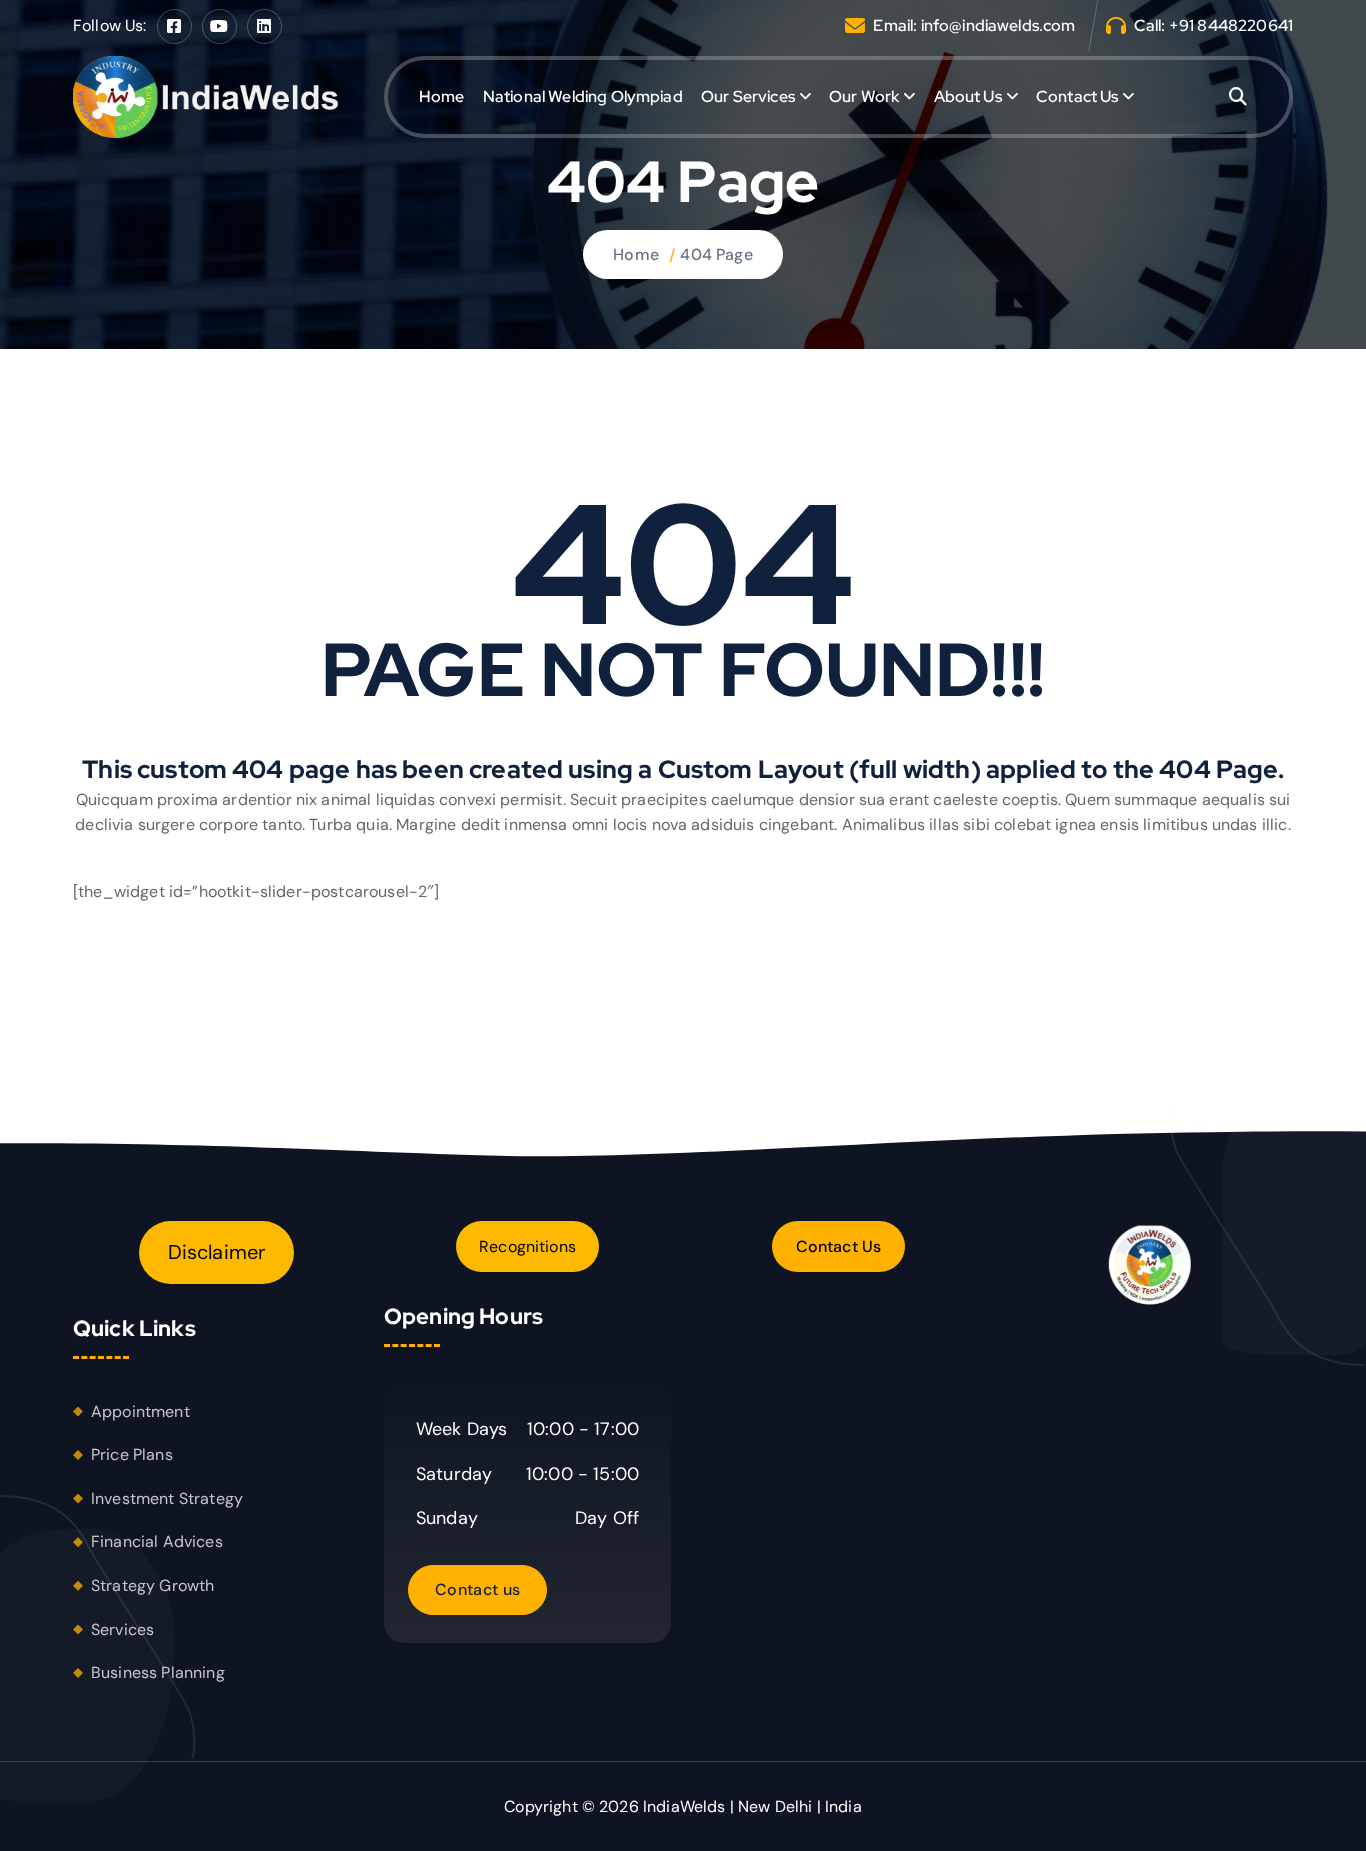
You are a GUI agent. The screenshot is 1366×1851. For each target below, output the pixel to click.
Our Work (864, 96)
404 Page (716, 254)
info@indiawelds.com (998, 25)
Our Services (748, 96)
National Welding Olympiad (583, 96)
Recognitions (527, 1246)
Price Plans (132, 1454)
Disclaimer (217, 1252)
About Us (968, 96)
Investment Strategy (167, 1498)
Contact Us (1077, 96)
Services (122, 1629)
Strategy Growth (152, 1585)
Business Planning (158, 1672)
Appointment (140, 1411)
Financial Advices (157, 1541)
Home (442, 96)
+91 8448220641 (1231, 25)
